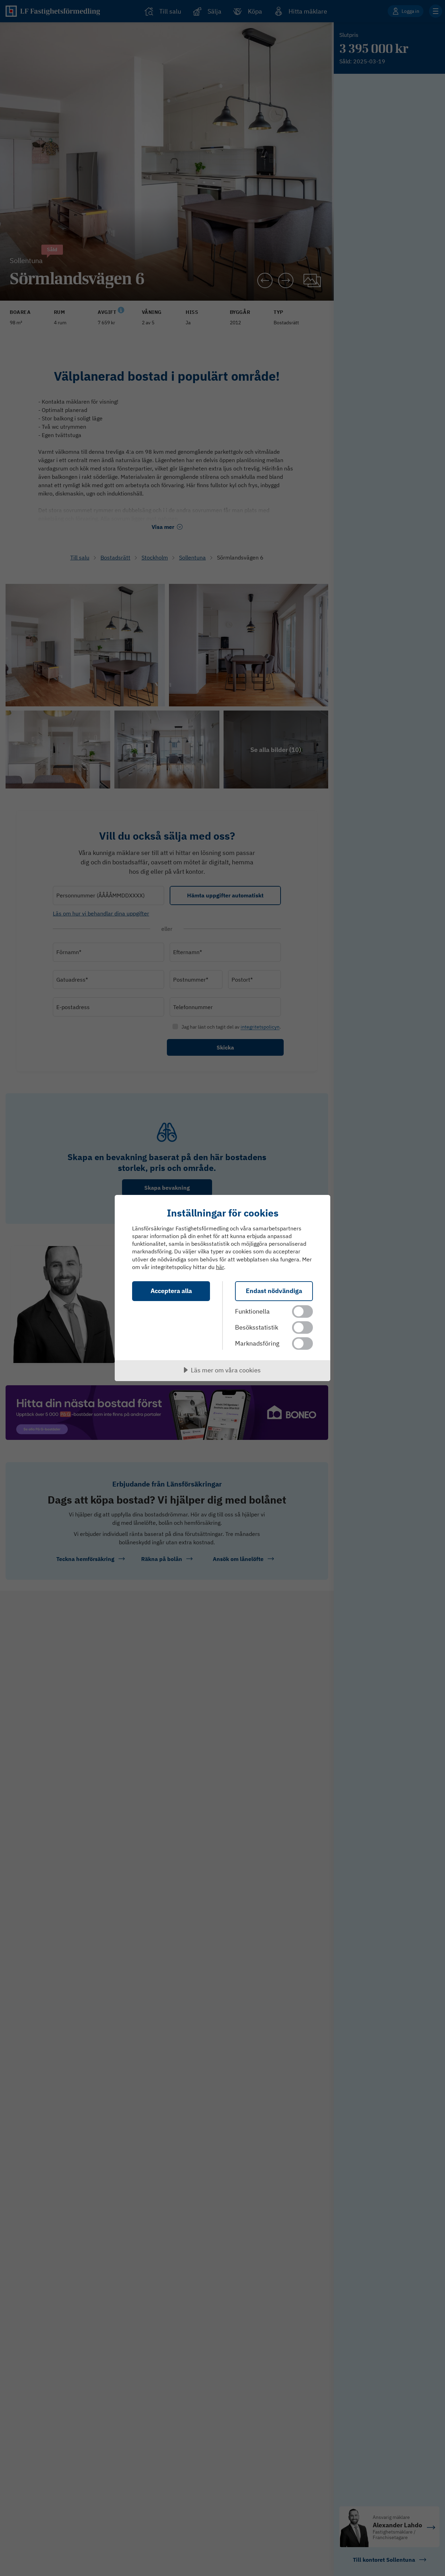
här (220, 1267)
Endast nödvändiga (274, 1291)
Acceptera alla (171, 1291)
